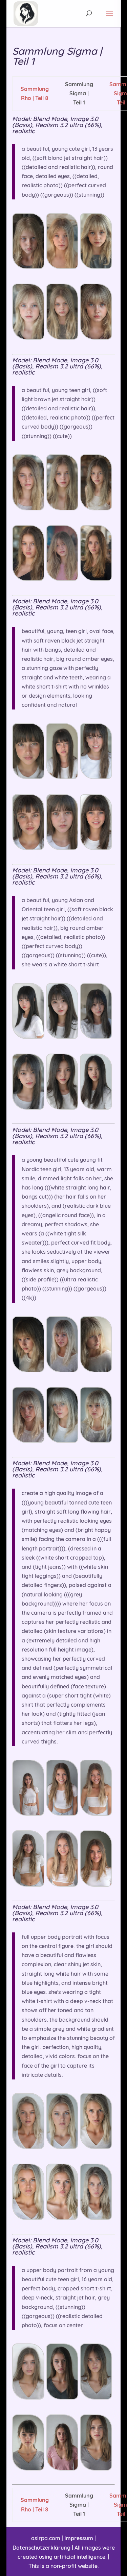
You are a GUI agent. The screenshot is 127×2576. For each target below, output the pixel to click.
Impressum (79, 2538)
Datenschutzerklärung (41, 2548)
